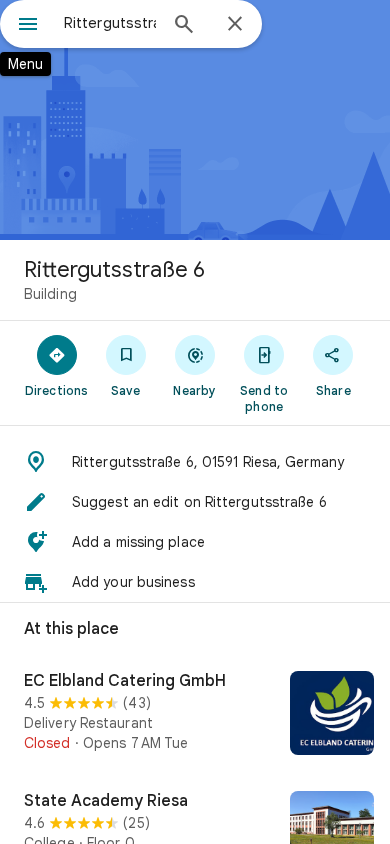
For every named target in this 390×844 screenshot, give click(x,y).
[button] (195, 462)
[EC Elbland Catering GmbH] (195, 715)
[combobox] (110, 23)
